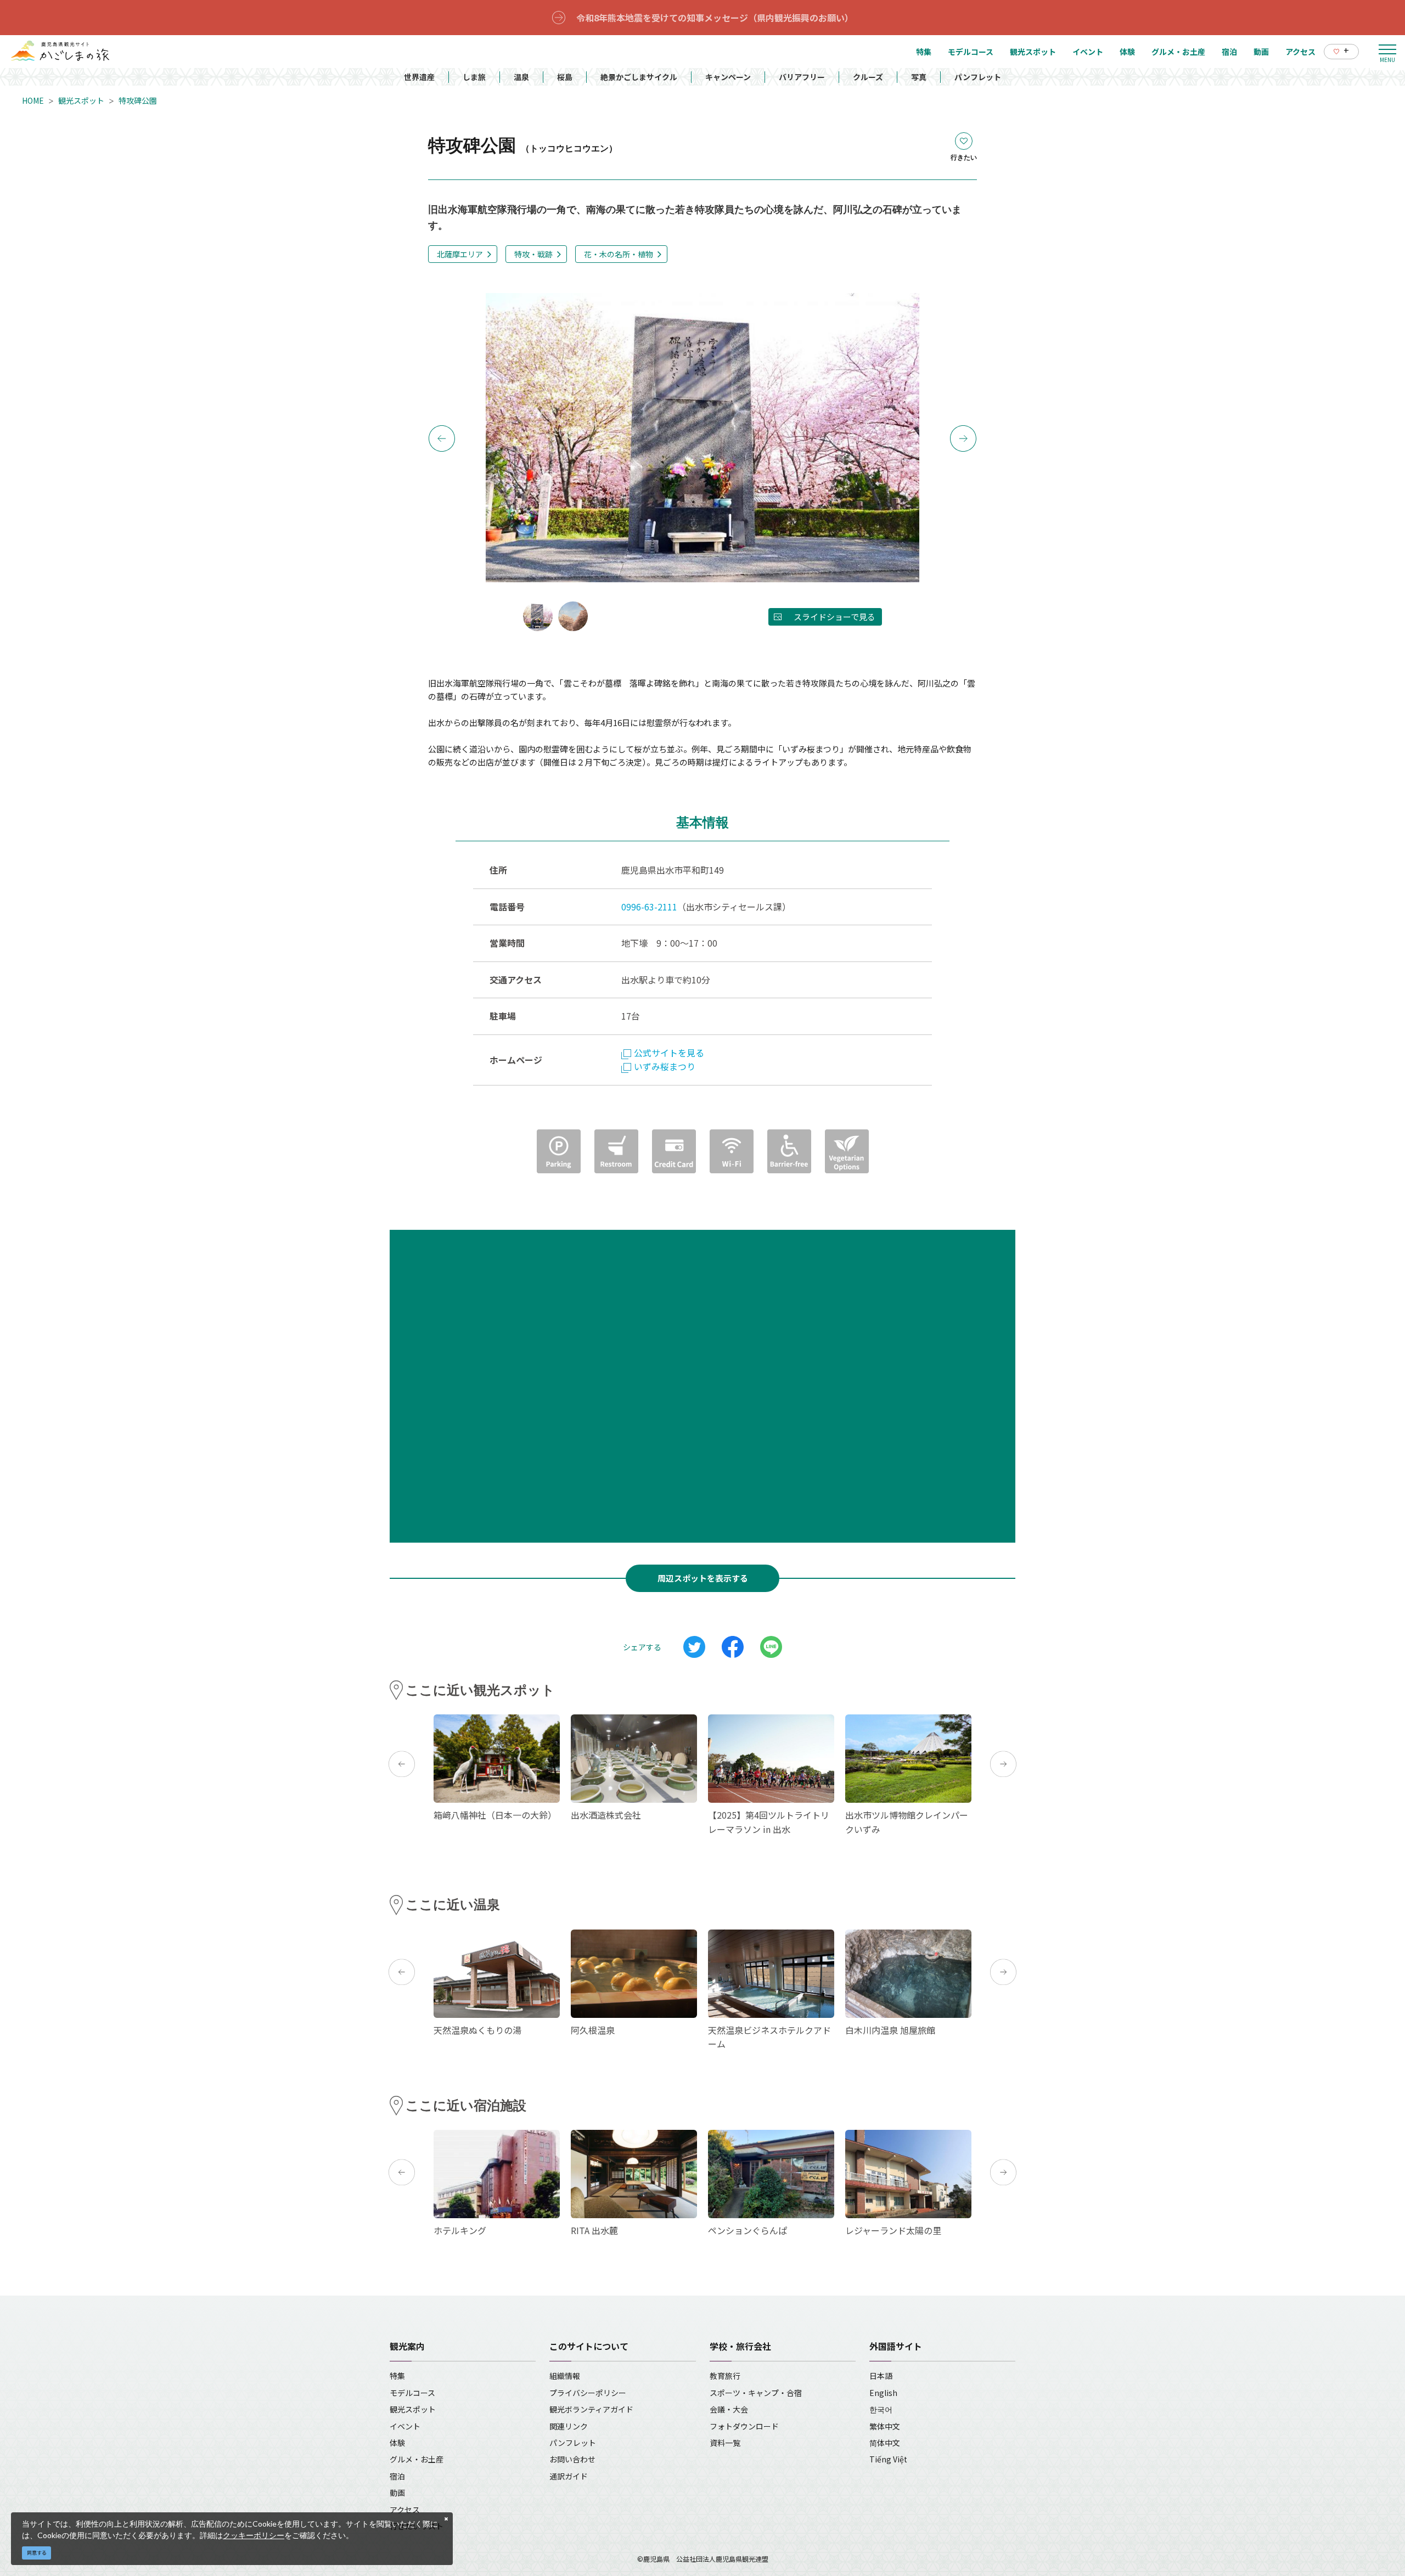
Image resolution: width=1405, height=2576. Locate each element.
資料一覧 (725, 2443)
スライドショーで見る (834, 617)
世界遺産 (419, 77)
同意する (37, 2553)
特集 (397, 2376)
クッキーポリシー (254, 2535)
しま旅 (474, 77)
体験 (397, 2443)
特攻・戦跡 (533, 254)
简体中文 (885, 2443)
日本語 (881, 2376)
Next (963, 438)
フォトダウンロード (744, 2426)
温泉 (521, 77)
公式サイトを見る (669, 1053)
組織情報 (565, 2376)
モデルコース (412, 2393)
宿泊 (397, 2476)
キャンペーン (728, 77)
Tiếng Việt (888, 2459)
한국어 (881, 2409)
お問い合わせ (572, 2459)
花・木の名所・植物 (619, 254)
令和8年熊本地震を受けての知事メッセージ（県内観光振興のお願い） (715, 18)
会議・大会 (729, 2409)
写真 (919, 77)
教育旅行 (725, 2376)
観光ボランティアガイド (591, 2409)
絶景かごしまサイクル (639, 77)
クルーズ (868, 77)
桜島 (565, 77)
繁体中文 (885, 2426)
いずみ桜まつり (665, 1066)
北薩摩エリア (460, 254)
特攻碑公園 (138, 100)
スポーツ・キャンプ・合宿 (756, 2393)
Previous (442, 438)
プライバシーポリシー (588, 2393)
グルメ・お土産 (417, 2459)
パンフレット (978, 77)
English (883, 2393)
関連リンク (569, 2426)
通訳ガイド (569, 2476)
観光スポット (81, 100)
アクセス (405, 2510)
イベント (405, 2426)
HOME (33, 100)
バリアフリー (802, 77)
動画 (397, 2493)
